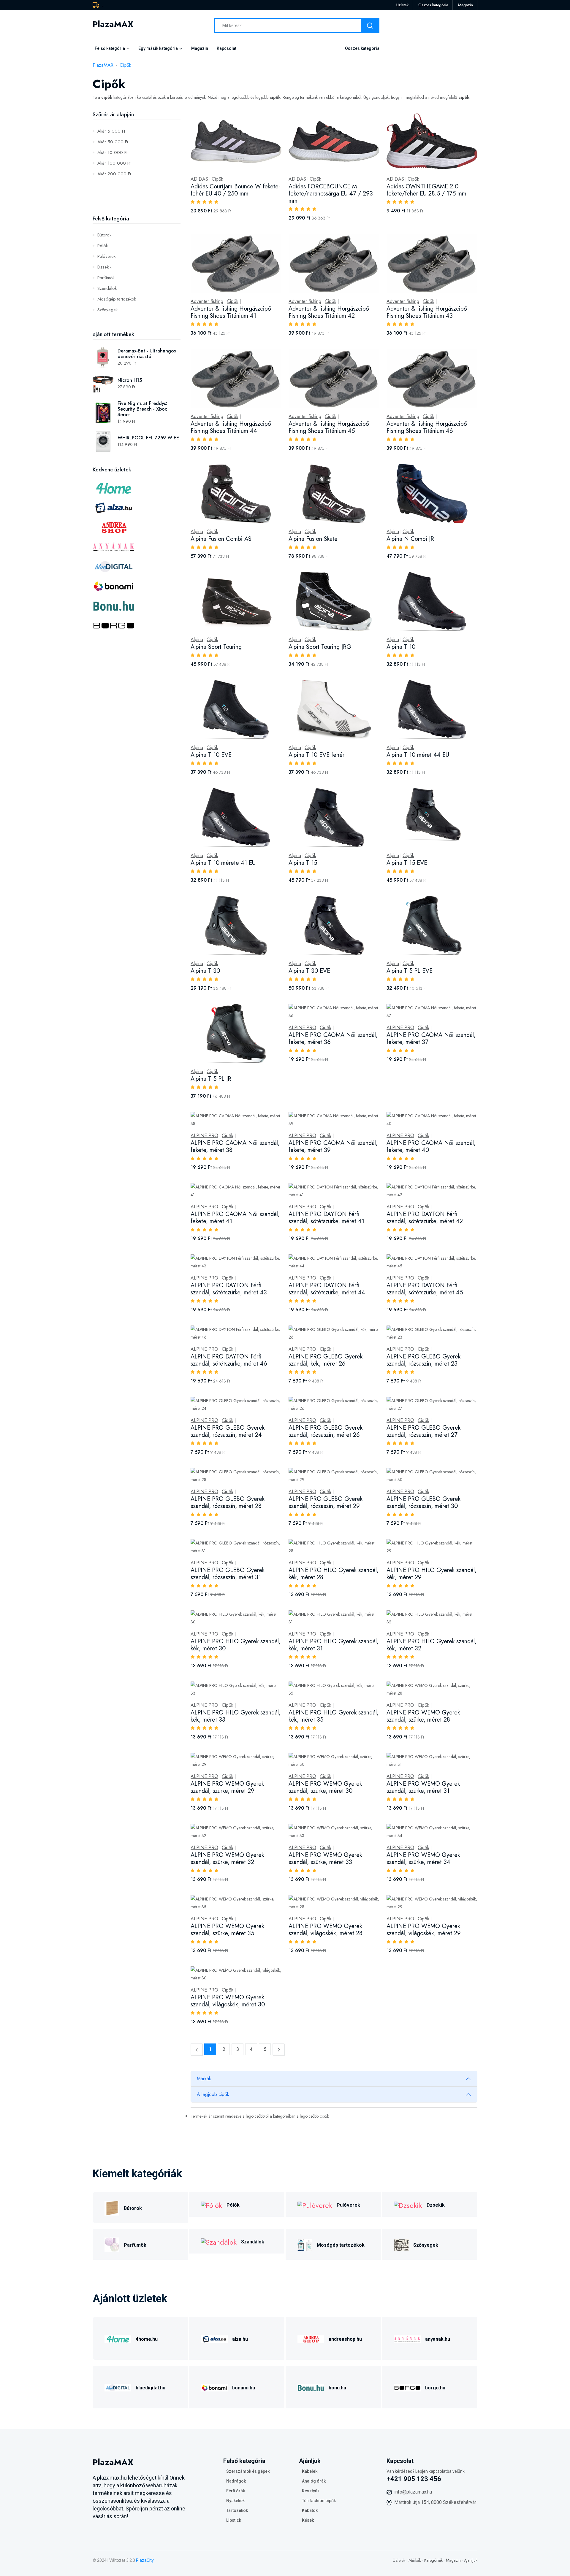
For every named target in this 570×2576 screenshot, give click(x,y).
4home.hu (147, 2339)
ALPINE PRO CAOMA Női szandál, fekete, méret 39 (333, 1146)
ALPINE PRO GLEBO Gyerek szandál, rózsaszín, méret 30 (423, 1502)
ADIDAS (199, 179)
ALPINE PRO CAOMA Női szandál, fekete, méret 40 (431, 1146)
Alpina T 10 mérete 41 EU (223, 863)
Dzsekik (104, 267)
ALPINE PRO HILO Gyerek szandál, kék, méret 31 (334, 1645)
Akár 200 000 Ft (114, 174)
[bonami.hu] (214, 2387)
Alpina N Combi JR (410, 539)
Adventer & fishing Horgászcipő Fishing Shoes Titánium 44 (231, 427)
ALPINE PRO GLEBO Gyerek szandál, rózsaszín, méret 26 (326, 1431)
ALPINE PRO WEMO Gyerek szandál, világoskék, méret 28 (326, 1930)
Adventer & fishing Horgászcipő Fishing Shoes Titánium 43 (427, 312)
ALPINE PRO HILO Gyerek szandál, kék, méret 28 (334, 1574)
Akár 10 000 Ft (112, 152)
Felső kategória (110, 48)
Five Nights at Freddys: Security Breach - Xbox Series (142, 409)
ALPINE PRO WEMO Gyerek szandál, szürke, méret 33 (325, 1858)
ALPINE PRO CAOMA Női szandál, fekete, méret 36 (333, 1038)
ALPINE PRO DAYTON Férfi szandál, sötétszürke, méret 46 (229, 1360)
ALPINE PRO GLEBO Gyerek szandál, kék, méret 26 (326, 1360)
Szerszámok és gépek (248, 2471)
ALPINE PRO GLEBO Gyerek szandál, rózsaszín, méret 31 (228, 1574)
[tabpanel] (334, 1075)
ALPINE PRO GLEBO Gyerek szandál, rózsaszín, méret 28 (228, 1502)
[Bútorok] (112, 2207)
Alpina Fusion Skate (313, 539)
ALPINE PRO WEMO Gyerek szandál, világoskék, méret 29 (424, 1930)
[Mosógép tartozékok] (305, 2244)
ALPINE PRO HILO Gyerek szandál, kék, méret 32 (432, 1645)
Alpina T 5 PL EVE (410, 971)
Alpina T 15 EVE (407, 863)
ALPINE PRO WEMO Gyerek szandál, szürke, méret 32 (227, 1858)
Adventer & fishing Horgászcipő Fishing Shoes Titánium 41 (231, 312)
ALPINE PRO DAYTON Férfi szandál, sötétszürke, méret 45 (425, 1289)
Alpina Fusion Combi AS (221, 539)
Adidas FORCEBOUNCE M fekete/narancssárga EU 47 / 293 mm (331, 194)
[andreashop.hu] (311, 2338)
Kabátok (310, 2510)
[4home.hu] (118, 2338)
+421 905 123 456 (414, 2479)
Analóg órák (314, 2481)
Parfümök (106, 278)
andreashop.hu (345, 2339)
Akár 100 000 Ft (114, 163)
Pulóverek (106, 256)
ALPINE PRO (302, 1028)
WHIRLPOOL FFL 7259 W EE (148, 438)
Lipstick (234, 2520)
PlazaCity (145, 2560)
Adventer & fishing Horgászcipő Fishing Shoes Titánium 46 (427, 427)
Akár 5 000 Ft (111, 131)
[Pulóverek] (315, 2204)
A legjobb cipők (213, 2094)
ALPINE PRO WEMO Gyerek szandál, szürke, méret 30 (325, 1787)
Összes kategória (433, 5)
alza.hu (240, 2339)
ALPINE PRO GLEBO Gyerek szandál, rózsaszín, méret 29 (326, 1502)
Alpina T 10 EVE (211, 755)
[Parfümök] (112, 2244)
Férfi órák (236, 2491)
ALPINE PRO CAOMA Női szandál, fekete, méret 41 (235, 1218)
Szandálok (107, 288)
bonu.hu (337, 2388)
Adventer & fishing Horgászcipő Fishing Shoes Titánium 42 (329, 312)
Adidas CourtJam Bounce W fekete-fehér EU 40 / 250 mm (235, 190)
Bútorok (104, 235)
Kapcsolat (227, 48)
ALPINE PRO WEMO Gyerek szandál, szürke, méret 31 (423, 1787)
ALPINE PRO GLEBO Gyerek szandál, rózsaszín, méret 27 (423, 1431)
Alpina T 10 (401, 647)
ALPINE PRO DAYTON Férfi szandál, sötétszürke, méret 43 (229, 1289)
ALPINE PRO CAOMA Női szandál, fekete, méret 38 (235, 1146)
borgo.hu (435, 2388)
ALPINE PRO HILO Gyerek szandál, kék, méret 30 (236, 1645)
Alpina (197, 532)
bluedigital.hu (151, 2388)
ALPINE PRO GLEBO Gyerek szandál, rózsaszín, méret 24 (228, 1431)
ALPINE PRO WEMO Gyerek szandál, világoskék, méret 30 (228, 2001)
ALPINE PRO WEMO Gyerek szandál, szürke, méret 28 (423, 1716)
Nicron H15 (130, 380)
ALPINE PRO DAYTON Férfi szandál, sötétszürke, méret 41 (326, 1218)
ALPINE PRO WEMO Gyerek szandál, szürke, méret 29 (227, 1787)
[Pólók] (212, 2204)
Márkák (204, 2079)
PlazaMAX (103, 65)
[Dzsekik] (408, 2204)
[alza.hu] (214, 2338)
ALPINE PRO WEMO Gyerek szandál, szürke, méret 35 (227, 1930)
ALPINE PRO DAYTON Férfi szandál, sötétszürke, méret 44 (327, 1289)
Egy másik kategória (158, 48)
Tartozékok (237, 2510)
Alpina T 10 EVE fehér (316, 755)
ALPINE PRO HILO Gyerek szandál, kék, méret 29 (432, 1574)
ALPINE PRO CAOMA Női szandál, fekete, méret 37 (431, 1038)
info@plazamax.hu (413, 2492)
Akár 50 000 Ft (113, 142)
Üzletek (402, 5)
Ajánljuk (471, 2560)
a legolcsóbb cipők (313, 2116)
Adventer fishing (207, 301)
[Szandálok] (219, 2241)
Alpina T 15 (303, 863)
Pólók (103, 246)
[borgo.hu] (407, 2387)
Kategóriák (433, 2560)
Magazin (465, 5)
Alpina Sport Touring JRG (320, 647)
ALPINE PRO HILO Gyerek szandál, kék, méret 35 (334, 1716)
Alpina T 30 (205, 971)
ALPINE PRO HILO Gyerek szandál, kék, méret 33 (236, 1716)
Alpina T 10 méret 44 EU (418, 755)
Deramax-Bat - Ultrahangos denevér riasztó (147, 354)
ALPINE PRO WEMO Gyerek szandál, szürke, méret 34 (423, 1858)
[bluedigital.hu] (118, 2387)
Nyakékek (235, 2501)
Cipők (125, 65)
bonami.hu (244, 2388)
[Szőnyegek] (401, 2244)
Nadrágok (236, 2481)
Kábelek (310, 2471)
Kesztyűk (311, 2491)
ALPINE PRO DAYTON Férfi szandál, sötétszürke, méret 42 (425, 1218)
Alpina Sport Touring (216, 647)
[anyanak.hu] (407, 2338)
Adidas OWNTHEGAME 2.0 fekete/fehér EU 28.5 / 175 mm (426, 190)
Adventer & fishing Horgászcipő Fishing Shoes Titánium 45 (329, 427)
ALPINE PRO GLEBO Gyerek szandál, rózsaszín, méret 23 (423, 1360)
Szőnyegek (107, 310)
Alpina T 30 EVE (309, 971)
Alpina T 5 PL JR (211, 1079)
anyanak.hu (438, 2339)
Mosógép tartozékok (117, 299)
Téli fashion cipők (319, 2501)
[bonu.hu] (311, 2387)
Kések (308, 2520)
